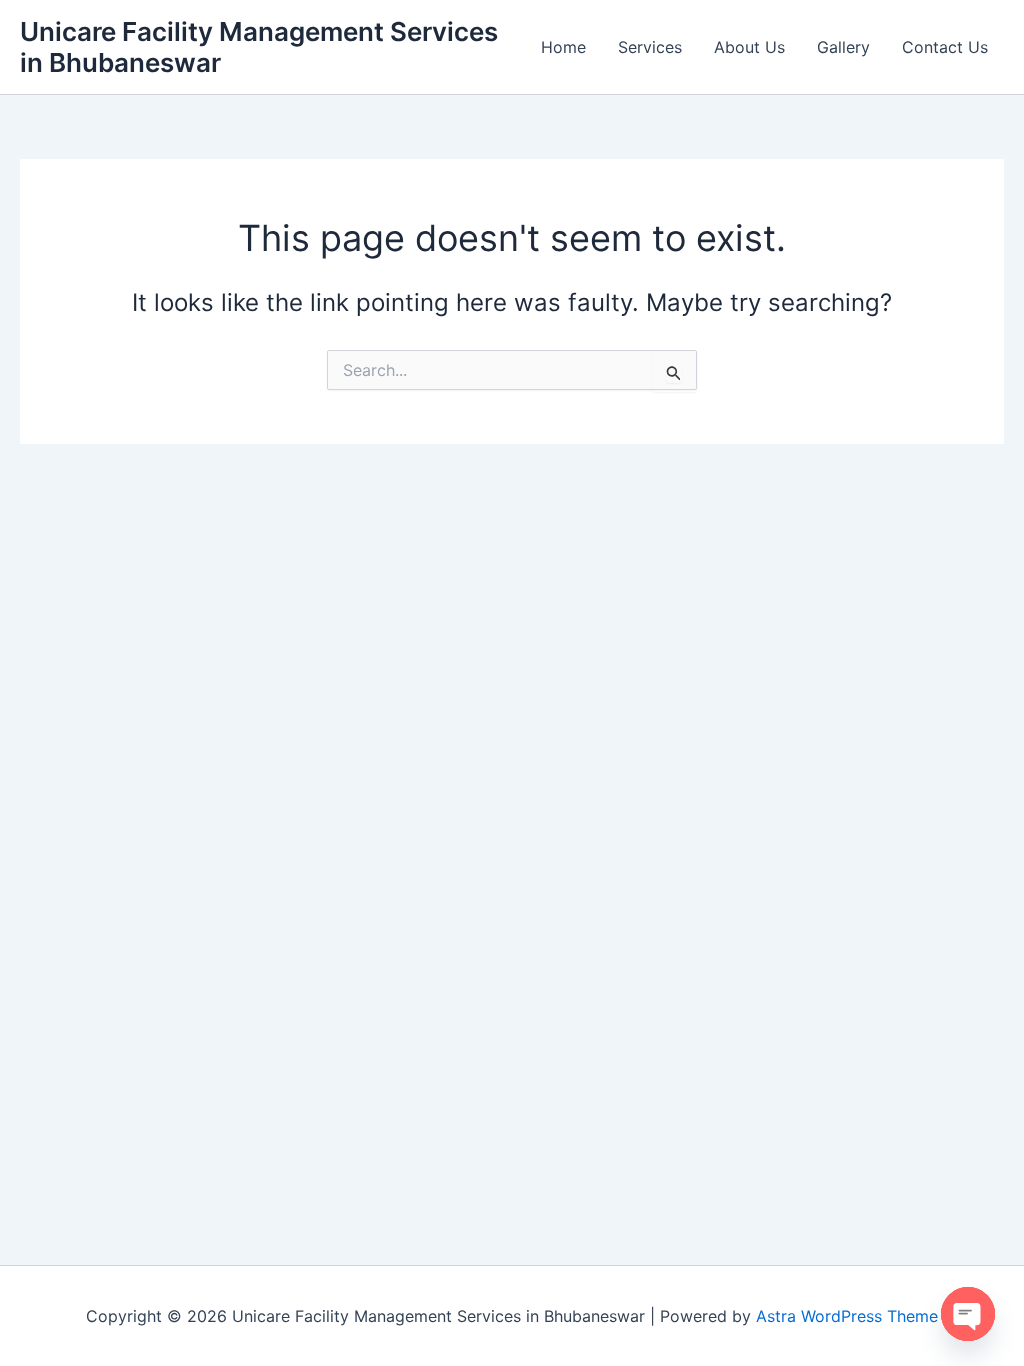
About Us (749, 47)
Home (563, 47)
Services (650, 47)
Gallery (843, 47)
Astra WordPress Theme (847, 1316)
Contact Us (945, 47)
